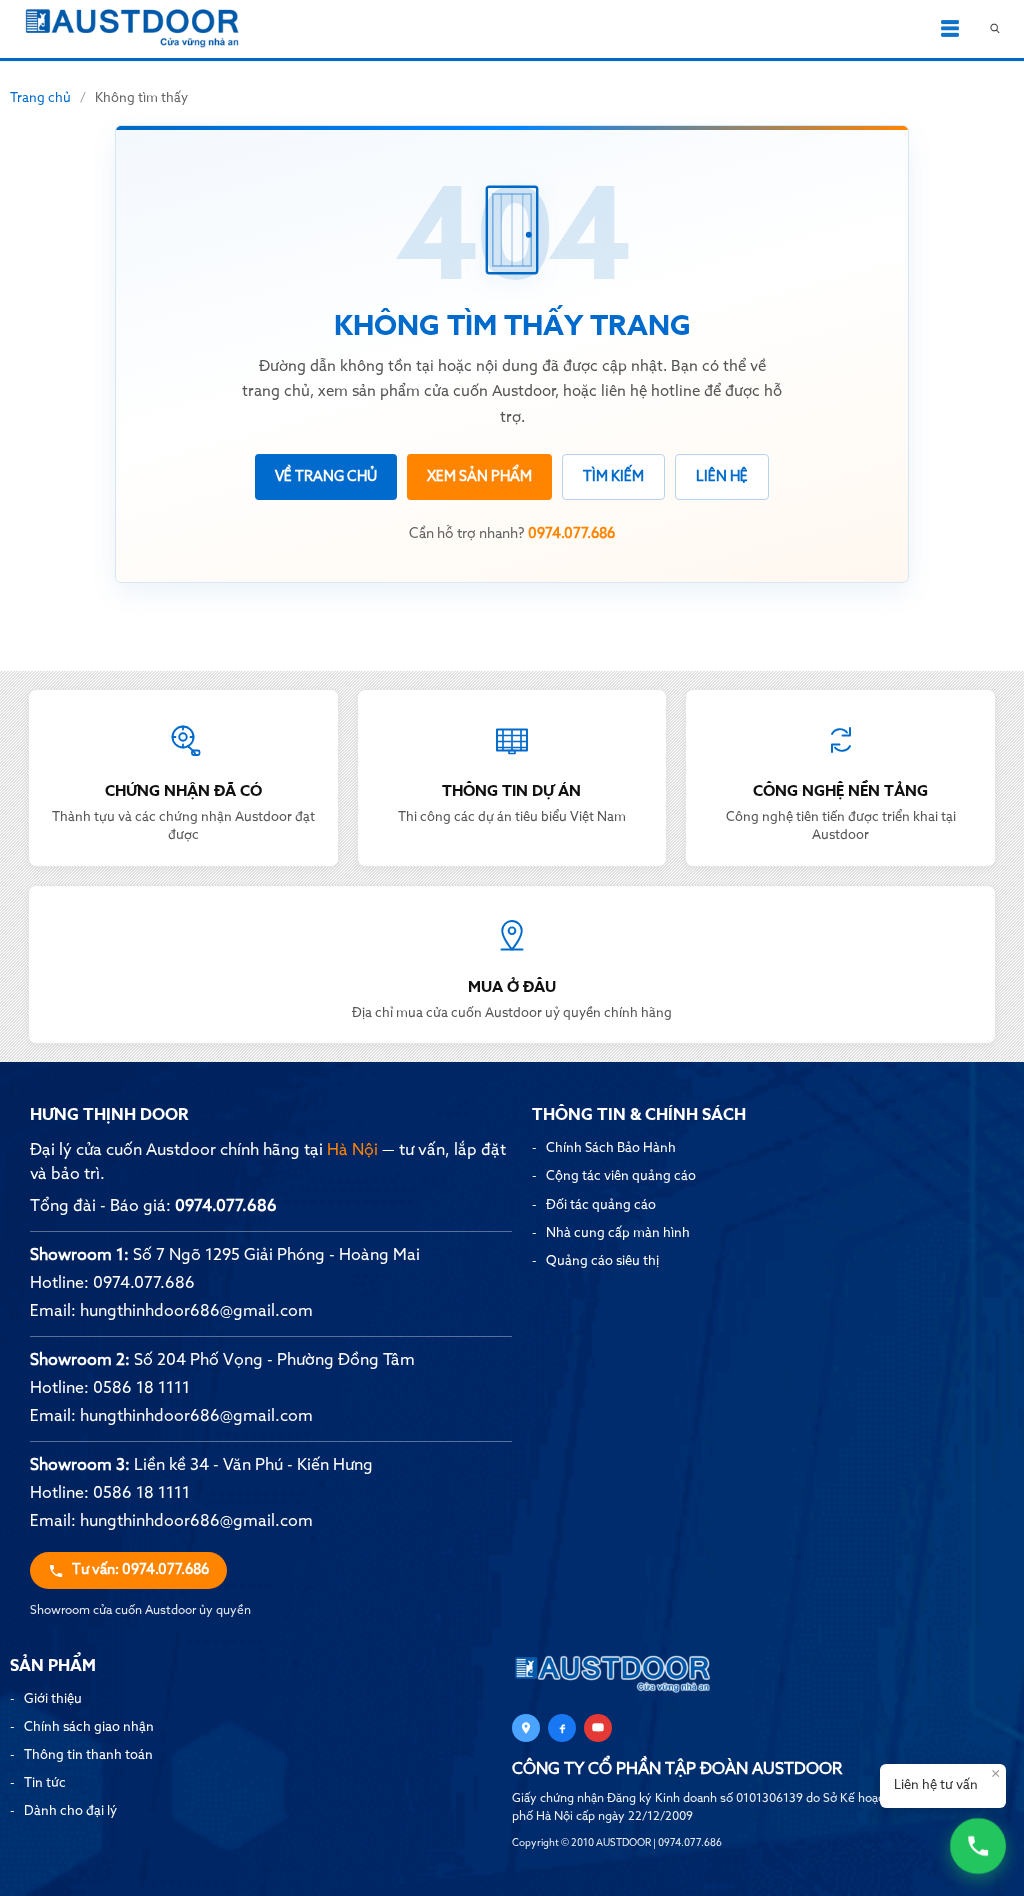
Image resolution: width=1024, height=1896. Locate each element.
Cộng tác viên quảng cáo (621, 1176)
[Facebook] (562, 1728)
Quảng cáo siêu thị (602, 1261)
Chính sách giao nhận (89, 1727)
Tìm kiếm (613, 477)
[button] (950, 29)
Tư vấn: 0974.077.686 (140, 1570)
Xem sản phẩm (479, 477)
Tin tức (45, 1783)
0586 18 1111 (141, 1389)
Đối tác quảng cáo (601, 1205)
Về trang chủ (326, 477)
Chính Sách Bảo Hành (611, 1148)
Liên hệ (722, 477)
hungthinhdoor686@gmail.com (196, 1312)
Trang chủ (40, 98)
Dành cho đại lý (70, 1811)
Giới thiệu (53, 1699)
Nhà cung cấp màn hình (618, 1233)
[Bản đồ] (526, 1728)
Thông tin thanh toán (88, 1755)
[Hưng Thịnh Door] (132, 29)
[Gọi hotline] (977, 1845)
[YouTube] (598, 1728)
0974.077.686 (226, 1207)
